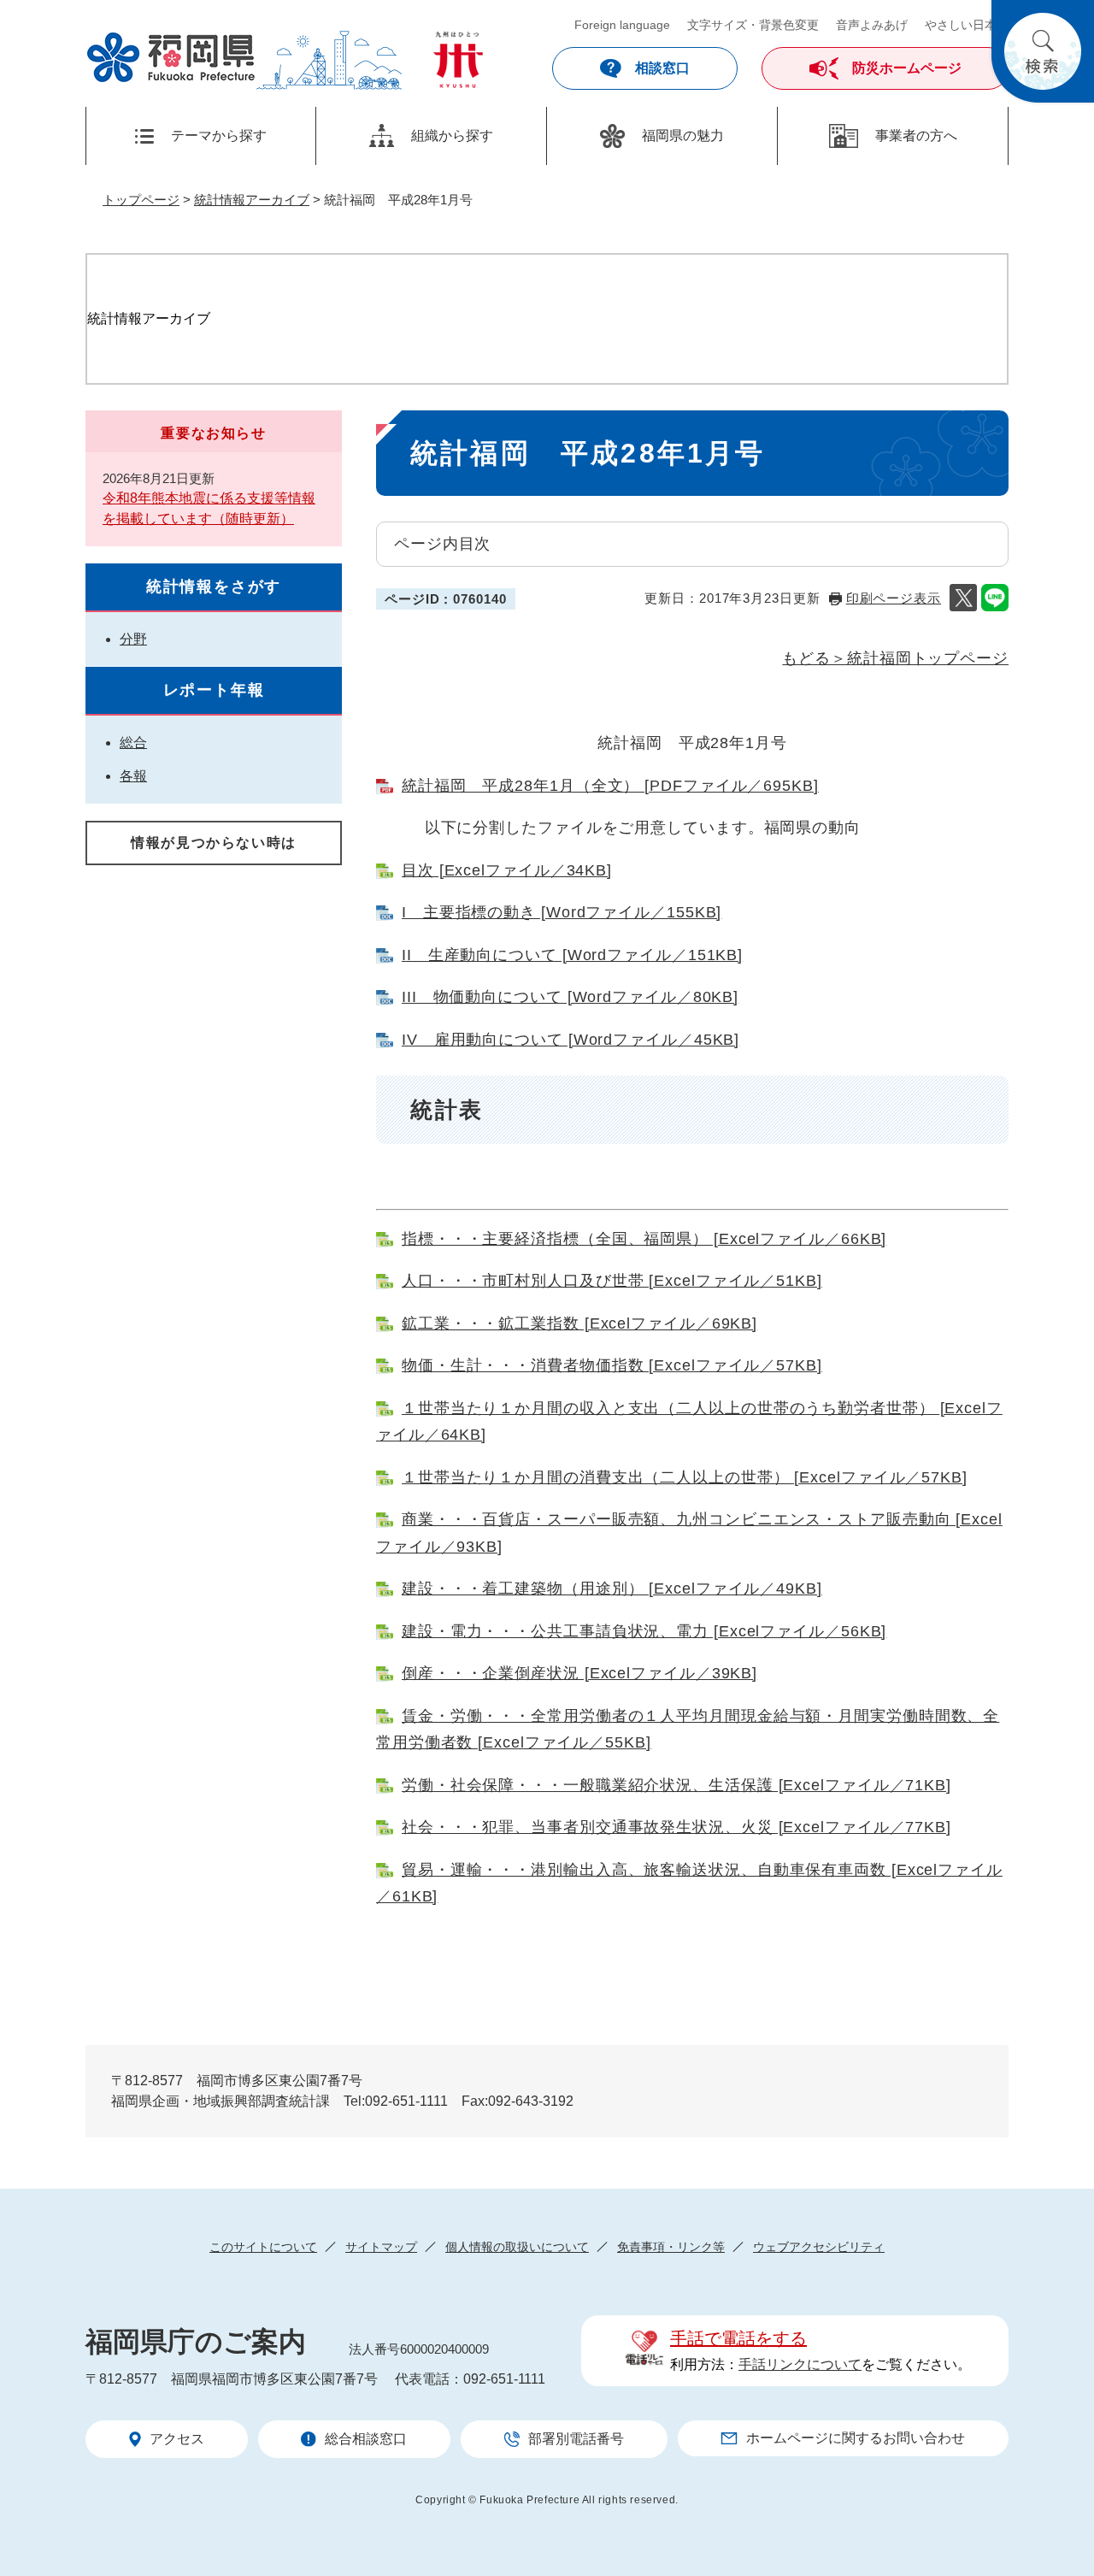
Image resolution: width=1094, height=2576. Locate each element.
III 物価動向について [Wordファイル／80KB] (570, 997)
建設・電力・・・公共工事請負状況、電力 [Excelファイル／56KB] (644, 1631)
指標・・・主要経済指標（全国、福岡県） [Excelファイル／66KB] (644, 1239)
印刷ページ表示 (894, 598)
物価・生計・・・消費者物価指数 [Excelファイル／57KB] (612, 1365)
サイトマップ (381, 2247)
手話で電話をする (738, 2338)
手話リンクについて (800, 2364)
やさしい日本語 (967, 25)
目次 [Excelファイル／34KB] (507, 870)
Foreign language (622, 25)
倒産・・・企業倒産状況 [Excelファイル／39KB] (579, 1673)
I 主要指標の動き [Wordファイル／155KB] (562, 912)
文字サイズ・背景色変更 (753, 25)
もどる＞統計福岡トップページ (895, 658)
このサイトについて (263, 2247)
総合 (133, 743)
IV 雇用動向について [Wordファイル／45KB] (571, 1040)
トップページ (141, 200)
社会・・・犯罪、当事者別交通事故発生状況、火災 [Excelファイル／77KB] (676, 1827)
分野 (133, 639)
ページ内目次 (442, 544)
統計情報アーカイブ (252, 200)
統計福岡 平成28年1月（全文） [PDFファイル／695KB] (610, 786)
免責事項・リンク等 (671, 2247)
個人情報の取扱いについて (517, 2247)
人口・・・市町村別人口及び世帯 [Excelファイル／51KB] (612, 1281)
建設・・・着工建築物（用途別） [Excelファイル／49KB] (612, 1589)
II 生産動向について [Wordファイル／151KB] (572, 955)
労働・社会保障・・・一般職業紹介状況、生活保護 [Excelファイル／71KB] (676, 1785)
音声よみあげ (872, 25)
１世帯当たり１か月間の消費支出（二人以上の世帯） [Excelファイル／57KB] (685, 1477)
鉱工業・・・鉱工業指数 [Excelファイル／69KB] (579, 1323)
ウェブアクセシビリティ (819, 2247)
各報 (133, 776)
